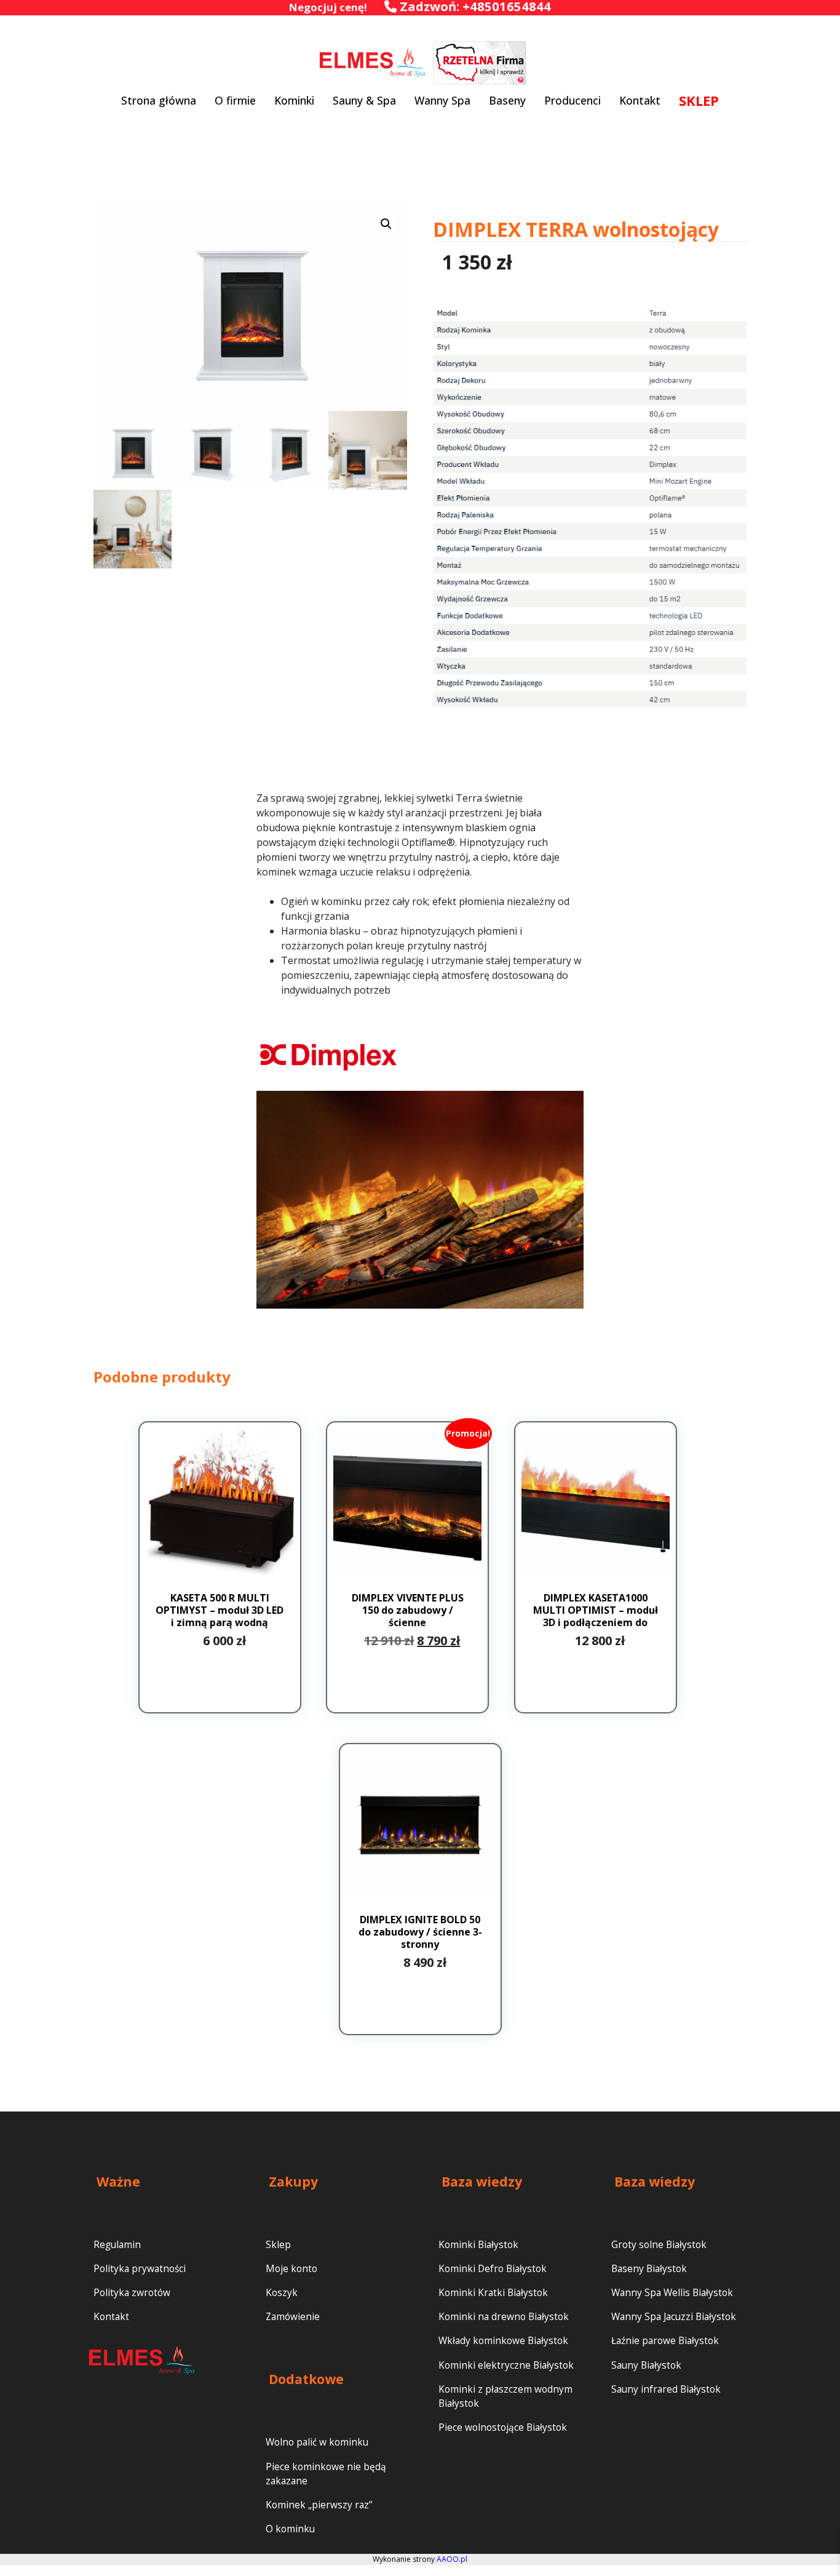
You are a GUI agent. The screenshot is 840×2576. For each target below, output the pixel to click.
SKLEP (699, 100)
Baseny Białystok (649, 2269)
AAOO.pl (452, 2559)
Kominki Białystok (478, 2245)
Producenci (573, 100)
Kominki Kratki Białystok (493, 2293)
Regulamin (117, 2245)
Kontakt (640, 100)
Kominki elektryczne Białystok (506, 2365)
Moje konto (291, 2269)
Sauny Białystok (646, 2365)
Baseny (507, 100)
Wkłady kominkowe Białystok (503, 2341)
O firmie (235, 100)
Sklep (278, 2245)
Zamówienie (293, 2317)
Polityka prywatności (140, 2269)
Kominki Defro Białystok (493, 2269)
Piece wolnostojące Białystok (503, 2427)
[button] (386, 224)
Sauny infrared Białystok (666, 2389)
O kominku (290, 2529)
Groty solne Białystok (659, 2245)
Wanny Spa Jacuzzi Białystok (674, 2317)
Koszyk (282, 2293)
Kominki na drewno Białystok (504, 2317)
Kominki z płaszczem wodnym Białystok (505, 2396)
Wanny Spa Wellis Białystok (672, 2293)
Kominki (294, 100)
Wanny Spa (442, 100)
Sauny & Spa (364, 100)
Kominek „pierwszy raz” (319, 2505)
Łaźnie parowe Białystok (665, 2341)
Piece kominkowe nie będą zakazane (326, 2474)
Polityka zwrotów (132, 2293)
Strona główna (159, 100)
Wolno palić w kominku (317, 2442)
